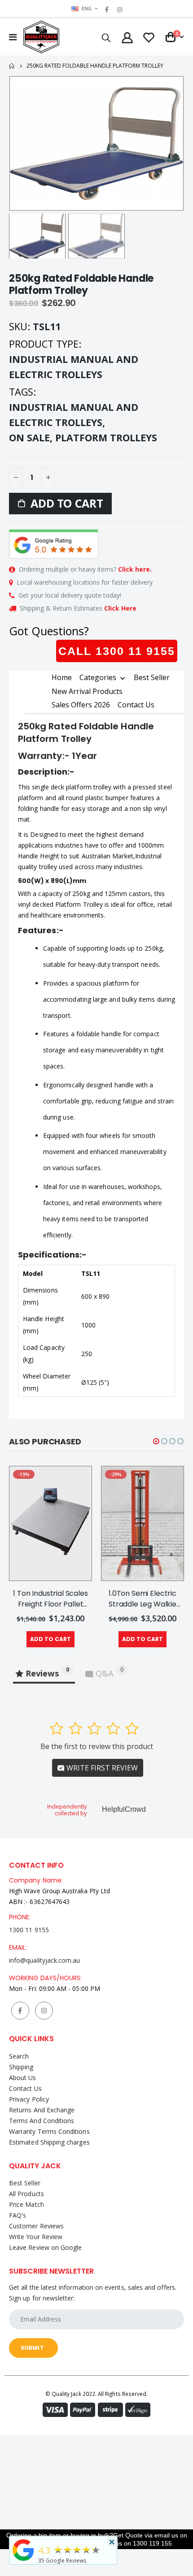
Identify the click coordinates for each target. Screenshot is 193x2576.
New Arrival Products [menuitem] (87, 691)
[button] (156, 1441)
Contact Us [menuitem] (136, 705)
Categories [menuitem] (98, 678)
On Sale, (32, 437)
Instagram (44, 2011)
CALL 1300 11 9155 (117, 651)
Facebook (20, 2011)
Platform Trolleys (106, 437)
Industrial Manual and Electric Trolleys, (74, 415)
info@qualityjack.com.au (45, 1960)
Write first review (101, 1768)
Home (12, 66)
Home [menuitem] (62, 677)
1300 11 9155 (29, 1930)
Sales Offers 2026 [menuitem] (81, 705)
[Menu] (13, 37)
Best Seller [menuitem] (152, 677)
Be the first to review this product (97, 1746)
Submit (32, 2348)
